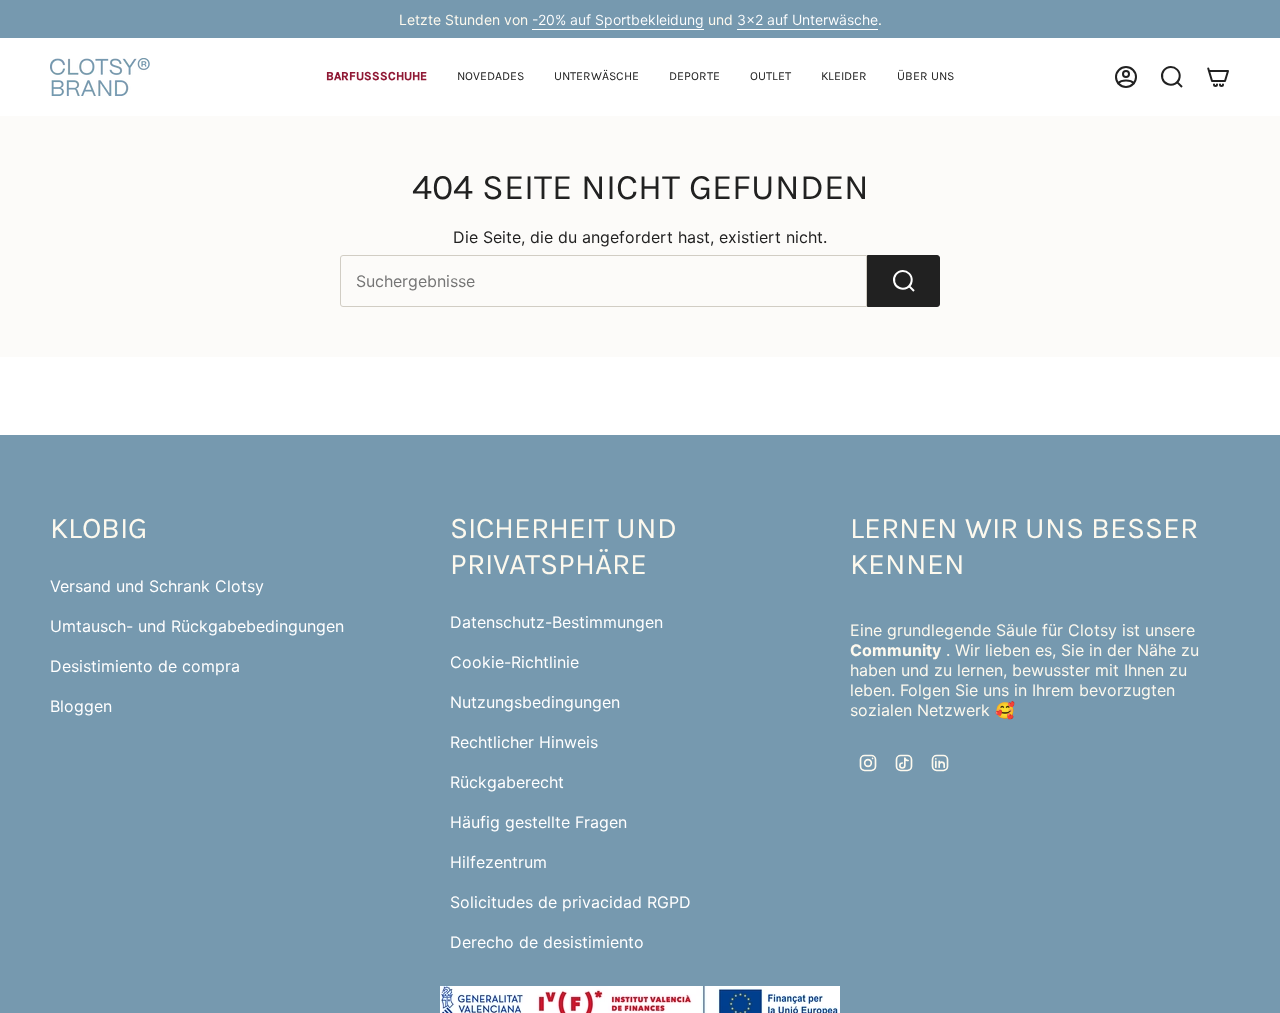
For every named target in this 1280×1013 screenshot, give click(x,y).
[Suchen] (903, 281)
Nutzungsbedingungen (535, 702)
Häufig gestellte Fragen (538, 822)
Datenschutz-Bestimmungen (556, 622)
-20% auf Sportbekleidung (618, 19)
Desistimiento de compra (145, 666)
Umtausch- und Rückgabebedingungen (197, 626)
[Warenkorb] (1218, 77)
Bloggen (81, 706)
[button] (376, 77)
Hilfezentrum (498, 862)
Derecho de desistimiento (547, 942)
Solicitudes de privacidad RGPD (570, 902)
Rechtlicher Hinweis (524, 742)
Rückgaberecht (507, 782)
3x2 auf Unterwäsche (807, 19)
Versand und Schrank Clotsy (157, 586)
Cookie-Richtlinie (514, 662)
